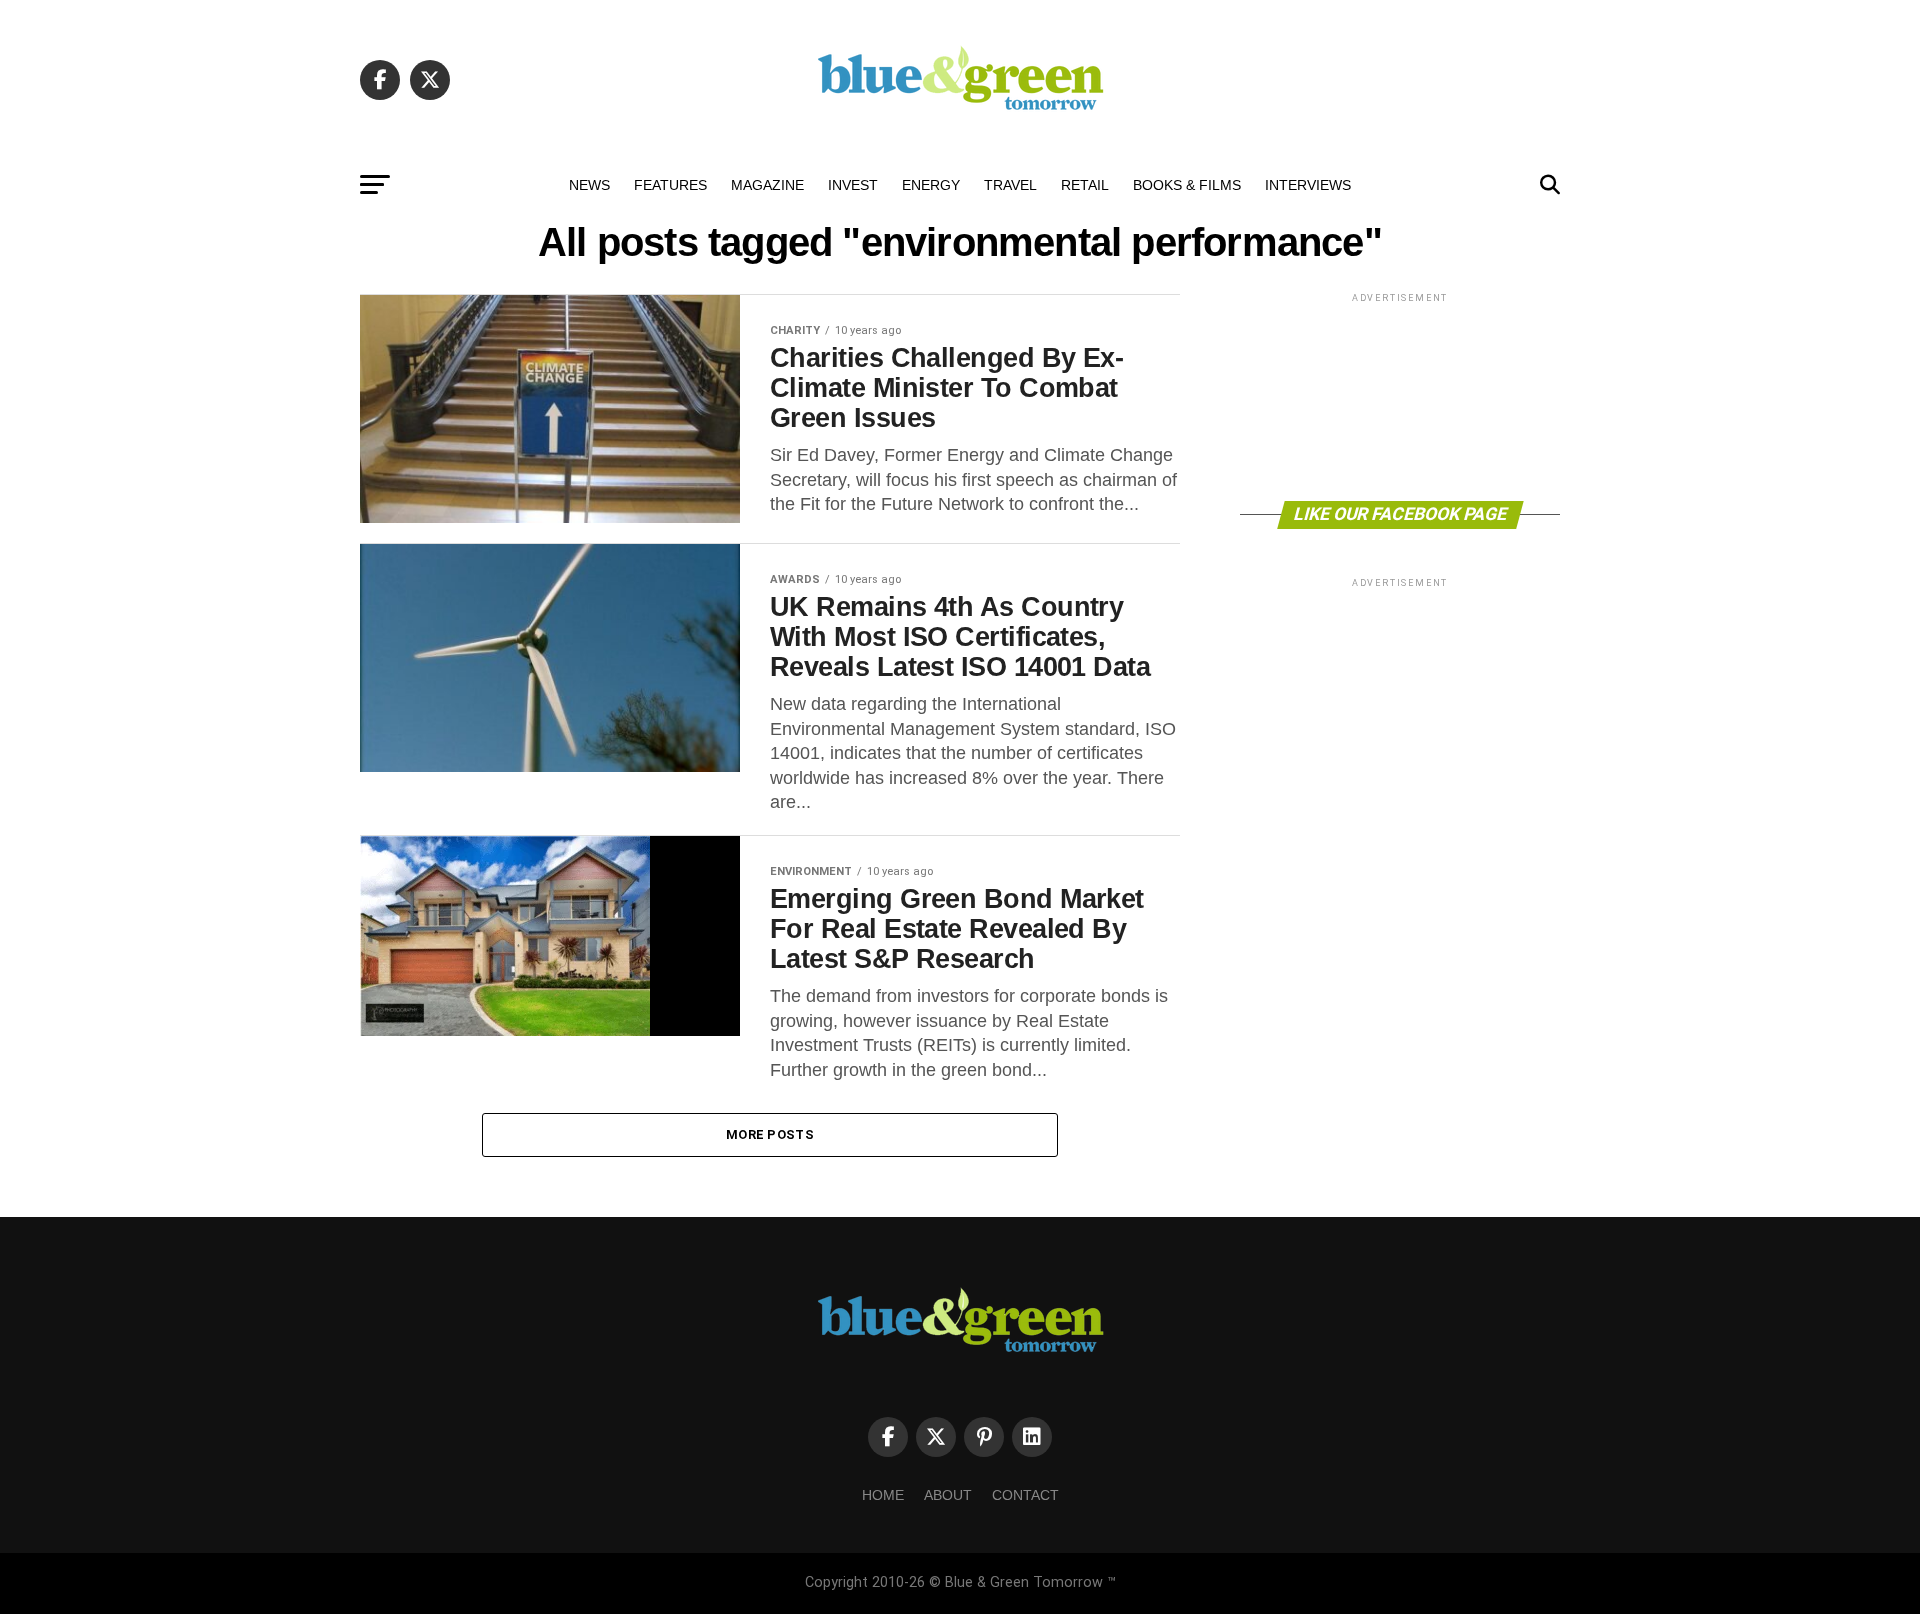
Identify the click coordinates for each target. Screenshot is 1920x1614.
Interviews (1308, 185)
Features (670, 185)
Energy (931, 185)
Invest (853, 185)
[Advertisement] (1400, 395)
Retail (1085, 185)
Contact (1025, 1495)
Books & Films (1187, 185)
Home (883, 1495)
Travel (1010, 185)
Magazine (767, 185)
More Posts (770, 1134)
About (948, 1495)
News (589, 185)
